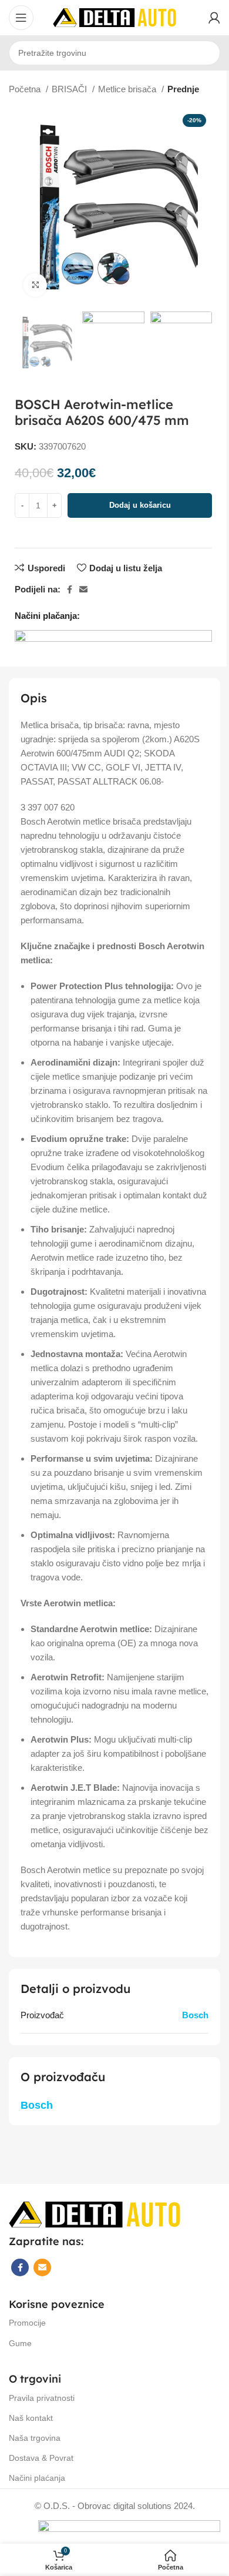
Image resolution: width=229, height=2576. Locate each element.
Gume (20, 2343)
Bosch (195, 2015)
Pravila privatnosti (42, 2398)
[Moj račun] (214, 18)
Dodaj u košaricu (140, 505)
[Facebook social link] (70, 589)
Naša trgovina (35, 2438)
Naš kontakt (31, 2418)
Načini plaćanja (37, 2478)
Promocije (27, 2323)
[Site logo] (114, 17)
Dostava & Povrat (41, 2458)
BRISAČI (70, 89)
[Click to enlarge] (35, 285)
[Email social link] (83, 589)
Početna (26, 89)
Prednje (183, 89)
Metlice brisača (128, 89)
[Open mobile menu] (21, 18)
